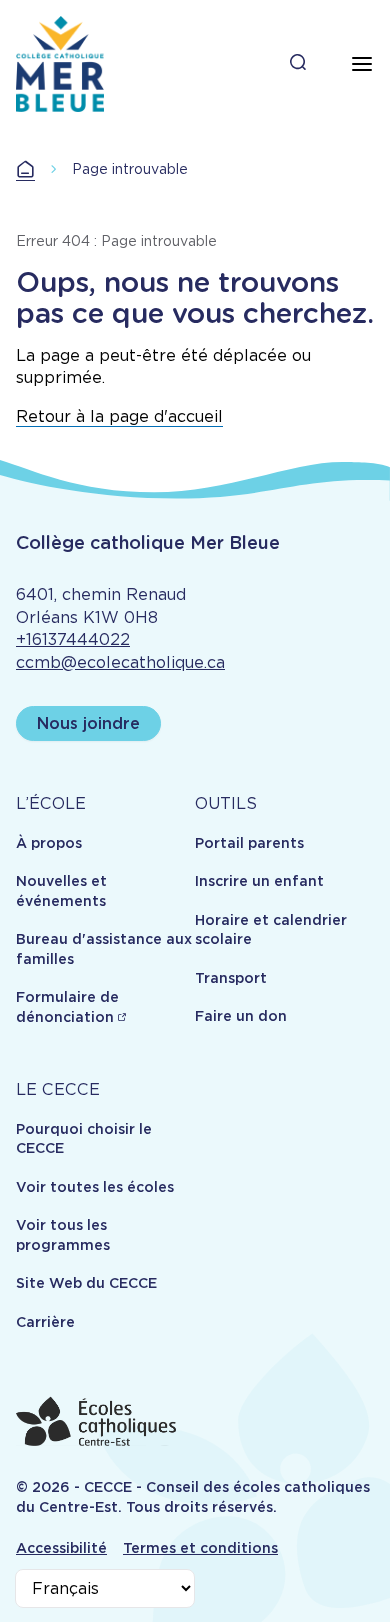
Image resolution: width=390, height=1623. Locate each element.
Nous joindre (88, 723)
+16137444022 (73, 639)
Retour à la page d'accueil (119, 416)
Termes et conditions (200, 1548)
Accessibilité (61, 1548)
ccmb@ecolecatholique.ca (120, 662)
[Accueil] (60, 64)
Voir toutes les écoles (95, 1187)
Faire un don (241, 1016)
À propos (49, 843)
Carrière (45, 1322)
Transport (231, 978)
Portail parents (249, 843)
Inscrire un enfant (259, 881)
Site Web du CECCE (86, 1283)
